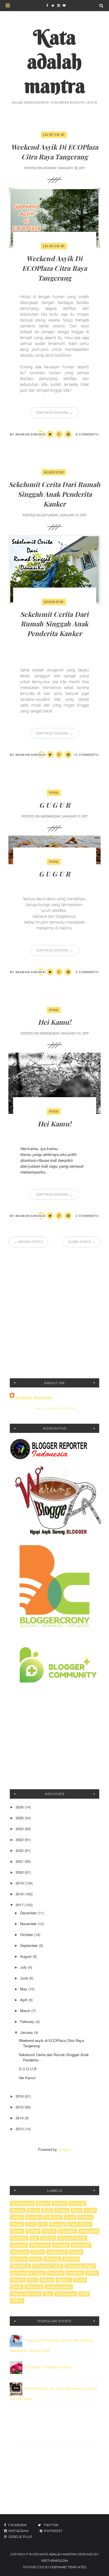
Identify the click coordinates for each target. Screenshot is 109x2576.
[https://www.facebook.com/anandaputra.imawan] (47, 6)
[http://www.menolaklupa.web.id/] (64, 6)
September (29, 1945)
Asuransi (78, 2203)
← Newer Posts (28, 1242)
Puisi (54, 792)
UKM (84, 2294)
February (28, 2021)
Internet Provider (72, 2238)
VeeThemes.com (54, 2561)
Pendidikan (20, 2266)
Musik (36, 2259)
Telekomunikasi (59, 2287)
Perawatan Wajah (80, 2266)
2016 (20, 2096)
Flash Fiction (80, 2224)
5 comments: (88, 972)
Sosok (17, 2287)
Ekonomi (34, 2217)
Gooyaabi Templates (68, 2567)
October (27, 1935)
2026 (20, 1807)
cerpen (17, 2217)
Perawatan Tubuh (48, 2266)
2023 (20, 1840)
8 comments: (87, 434)
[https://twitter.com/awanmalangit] (53, 6)
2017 (20, 1905)
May (24, 1989)
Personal (56, 2273)
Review (47, 2280)
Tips (48, 2294)
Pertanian (75, 2273)
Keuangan (20, 2252)
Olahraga (52, 2259)
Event (70, 2217)
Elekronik (53, 2217)
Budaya (62, 2210)
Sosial (80, 2280)
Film (43, 2224)
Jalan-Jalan (54, 134)
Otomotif (71, 2259)
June (25, 1978)
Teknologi (34, 2287)
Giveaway (67, 2231)
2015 (20, 2107)
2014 (20, 2118)
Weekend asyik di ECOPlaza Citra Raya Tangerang (55, 268)
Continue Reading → (54, 413)
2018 (20, 1894)
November (29, 1924)
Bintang (18, 2210)
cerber (90, 2210)
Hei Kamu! (54, 1022)
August (26, 1956)
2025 (20, 1818)
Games (49, 2231)
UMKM (17, 2301)
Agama (43, 2203)
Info (34, 2238)
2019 (20, 1883)
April (24, 2000)
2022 (20, 1850)
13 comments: (87, 755)
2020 (20, 1872)
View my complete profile (54, 1408)
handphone (89, 2231)
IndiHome (19, 2238)
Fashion (86, 2217)
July (24, 1967)
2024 (20, 1829)
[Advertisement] (54, 1313)
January (27, 2032)
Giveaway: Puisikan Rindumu (49, 2367)
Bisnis (33, 2210)
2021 (20, 1861)
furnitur (17, 2231)
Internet (48, 2238)
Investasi (19, 2245)
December (29, 1913)
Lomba (76, 2252)
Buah (47, 2210)
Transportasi (66, 2294)
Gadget (33, 2231)
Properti (18, 2280)
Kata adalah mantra (55, 61)
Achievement (22, 2203)
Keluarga (61, 2245)
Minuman (19, 2259)
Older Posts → (81, 1242)
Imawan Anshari (34, 1397)
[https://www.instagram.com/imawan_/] (58, 6)
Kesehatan (54, 472)
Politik (92, 2273)
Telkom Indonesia (26, 2294)
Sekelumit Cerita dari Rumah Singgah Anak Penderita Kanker (54, 494)
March (26, 2011)
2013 (20, 2129)
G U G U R (55, 805)
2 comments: (87, 1216)
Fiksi (31, 2224)
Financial (58, 2224)
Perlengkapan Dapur (28, 2273)
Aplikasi (60, 2203)
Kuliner (38, 2252)
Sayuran (64, 2280)
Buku (77, 2210)
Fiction (17, 2224)
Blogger (64, 2149)
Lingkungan (57, 2252)
